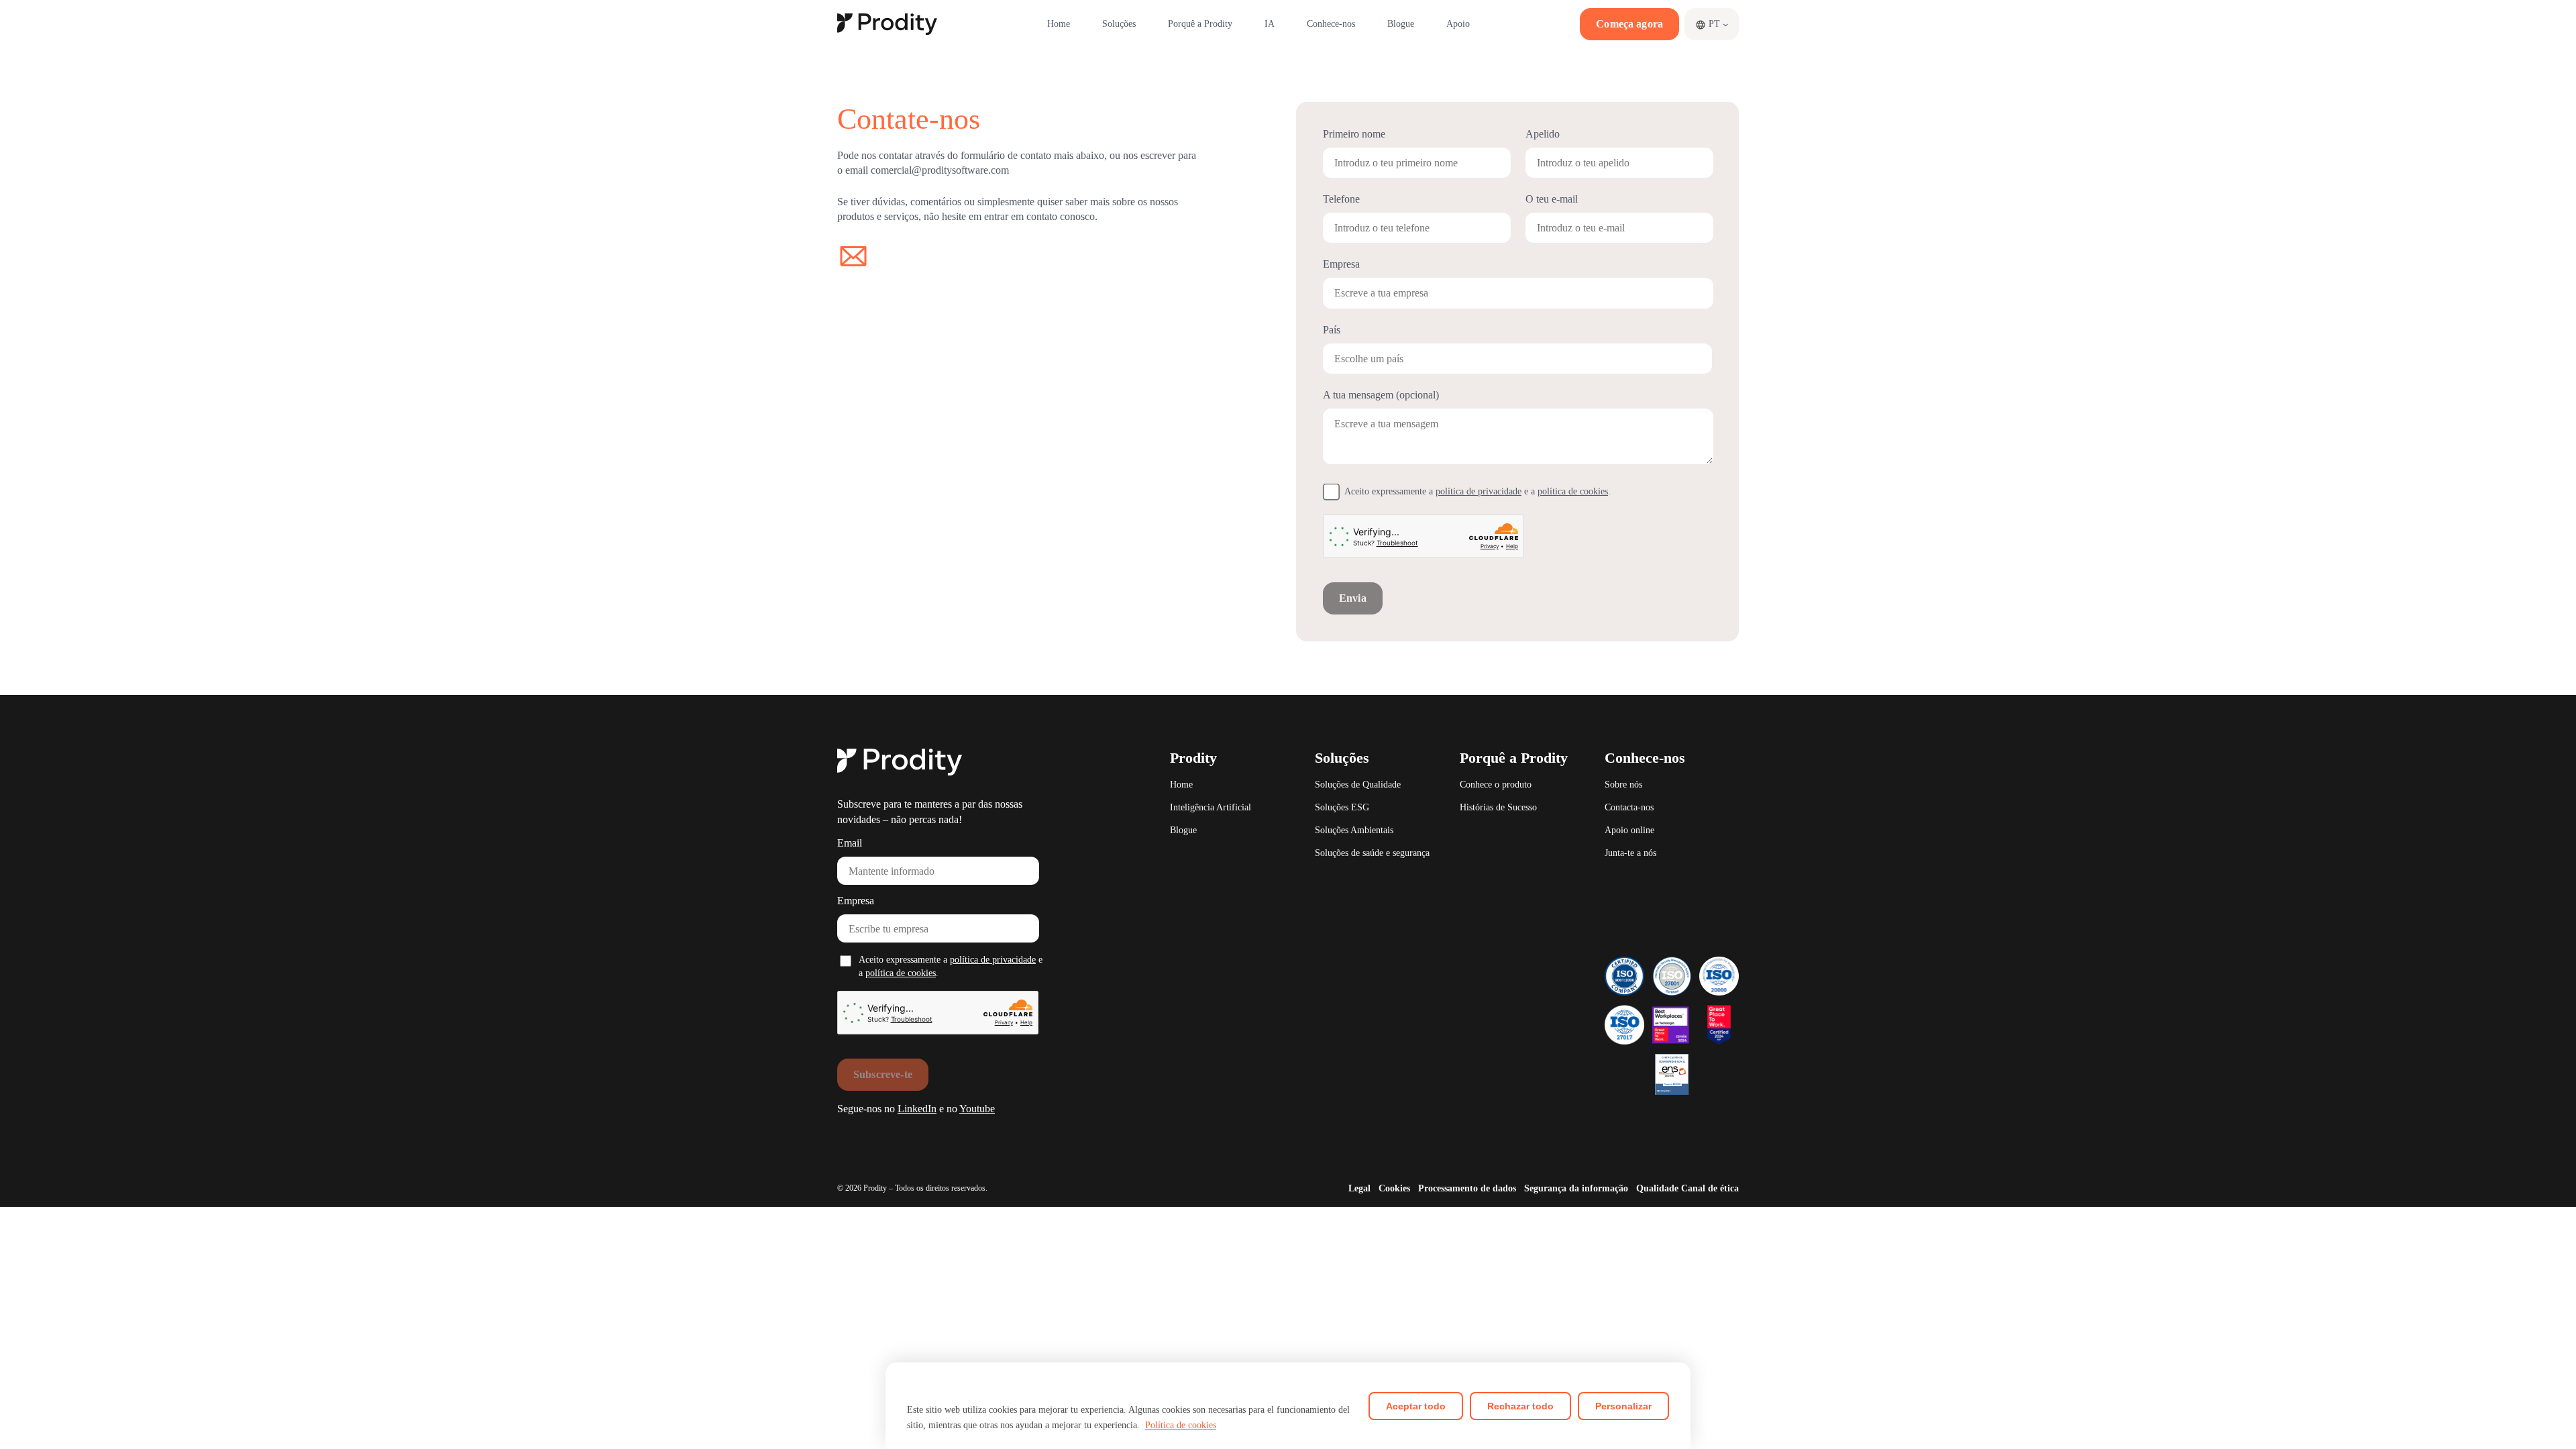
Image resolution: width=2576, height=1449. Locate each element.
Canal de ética (1710, 1188)
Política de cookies (1181, 1425)
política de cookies (1573, 491)
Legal (1359, 1188)
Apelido (1543, 134)
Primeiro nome (1354, 134)
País (1332, 330)
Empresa (856, 901)
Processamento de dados (1467, 1188)
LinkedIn (917, 1109)
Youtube (977, 1109)
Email (850, 843)
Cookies (1394, 1188)
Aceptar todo (1416, 1406)
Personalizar (1623, 1406)
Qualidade (1657, 1188)
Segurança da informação (1576, 1188)
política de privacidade (1479, 491)
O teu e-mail (1552, 199)
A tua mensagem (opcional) (1381, 395)
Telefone (1341, 199)
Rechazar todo (1520, 1406)
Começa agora (1629, 24)
